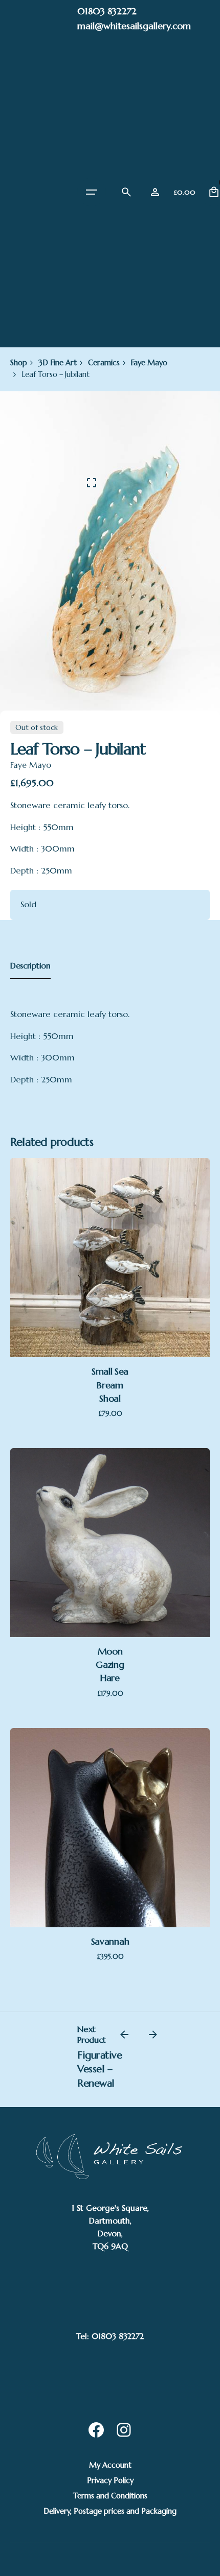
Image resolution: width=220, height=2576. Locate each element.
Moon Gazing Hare (110, 1665)
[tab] (30, 979)
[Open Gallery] (92, 483)
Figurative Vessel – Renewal (100, 2069)
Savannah (110, 1941)
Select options (110, 1850)
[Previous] (124, 2035)
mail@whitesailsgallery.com (134, 26)
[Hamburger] (92, 192)
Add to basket (110, 1281)
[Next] (153, 2035)
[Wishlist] (155, 192)
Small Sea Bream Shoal (110, 1385)
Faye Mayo (31, 765)
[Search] (126, 192)
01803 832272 (107, 11)
